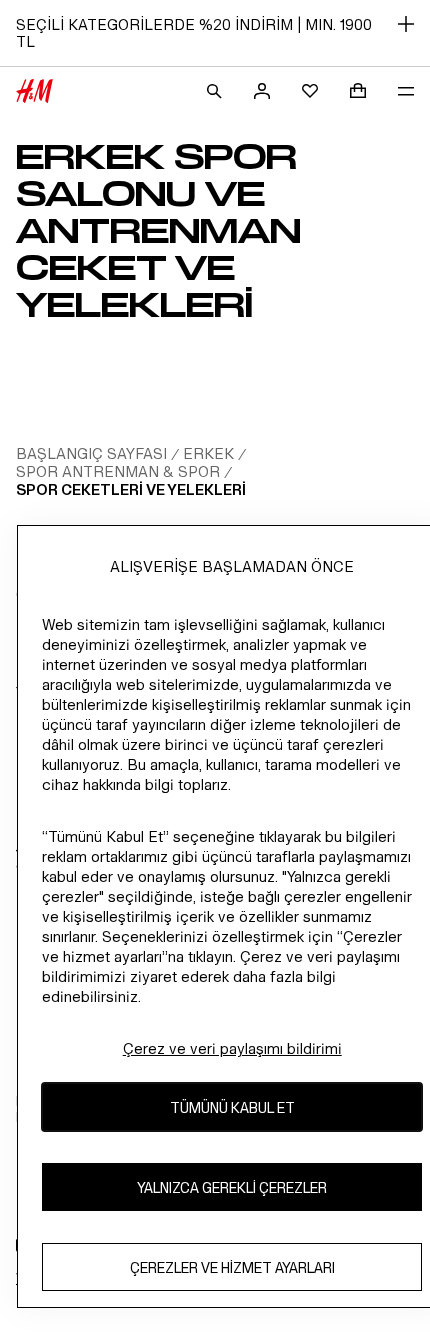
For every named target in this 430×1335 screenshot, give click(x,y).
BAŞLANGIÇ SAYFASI (91, 453)
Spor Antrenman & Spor (118, 471)
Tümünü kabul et (232, 1107)
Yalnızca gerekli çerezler (232, 1187)
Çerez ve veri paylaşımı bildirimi (232, 1048)
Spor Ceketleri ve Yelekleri (131, 489)
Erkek (208, 453)
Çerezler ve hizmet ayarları (232, 1267)
